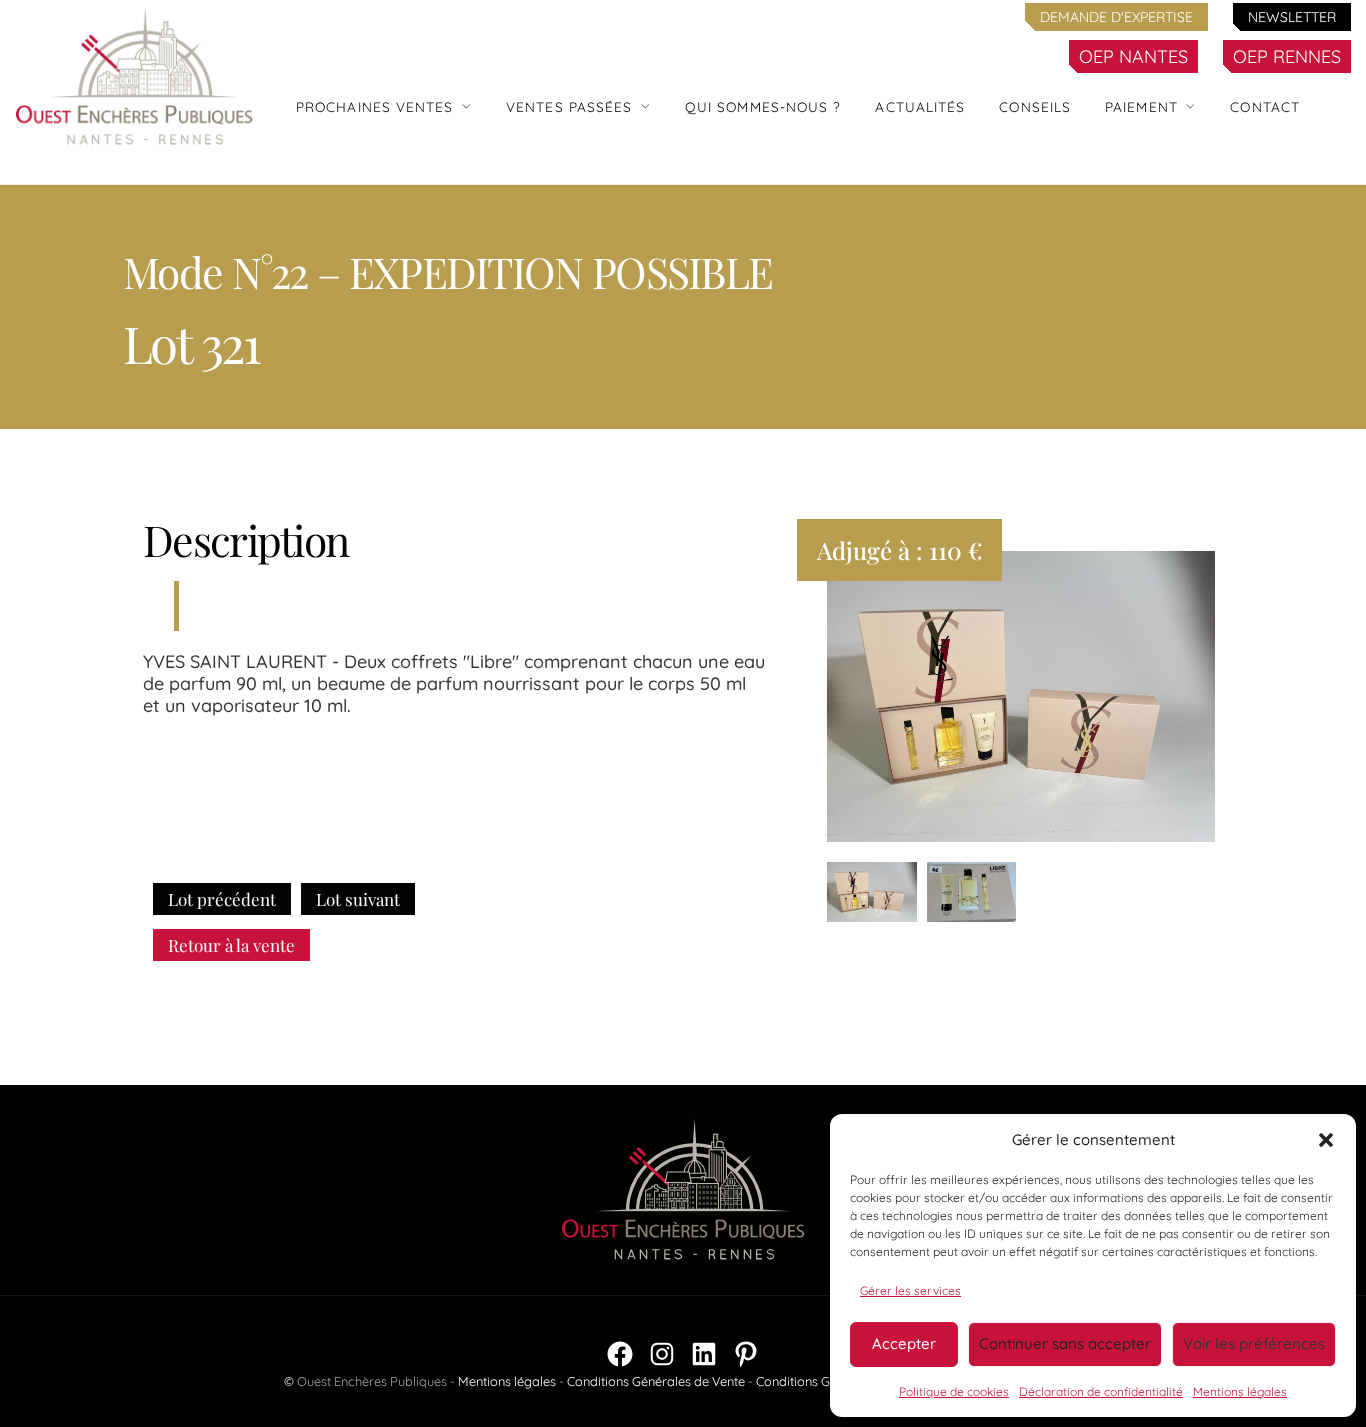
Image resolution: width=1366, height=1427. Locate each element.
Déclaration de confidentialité (1101, 1391)
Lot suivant (358, 899)
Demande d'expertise (1116, 17)
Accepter (904, 1343)
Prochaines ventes (375, 106)
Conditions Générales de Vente (656, 1381)
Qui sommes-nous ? (763, 106)
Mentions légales (1240, 1391)
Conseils (1035, 106)
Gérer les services (910, 1290)
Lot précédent (222, 899)
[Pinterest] (746, 1354)
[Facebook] (620, 1354)
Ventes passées (569, 106)
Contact (1265, 106)
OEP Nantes (1133, 56)
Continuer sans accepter (1065, 1343)
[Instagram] (662, 1354)
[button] (1326, 1140)
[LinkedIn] (704, 1354)
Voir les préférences (1254, 1343)
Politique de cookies (954, 1391)
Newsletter (1292, 17)
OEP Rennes (1287, 56)
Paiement (1141, 106)
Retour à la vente (231, 945)
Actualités (920, 106)
